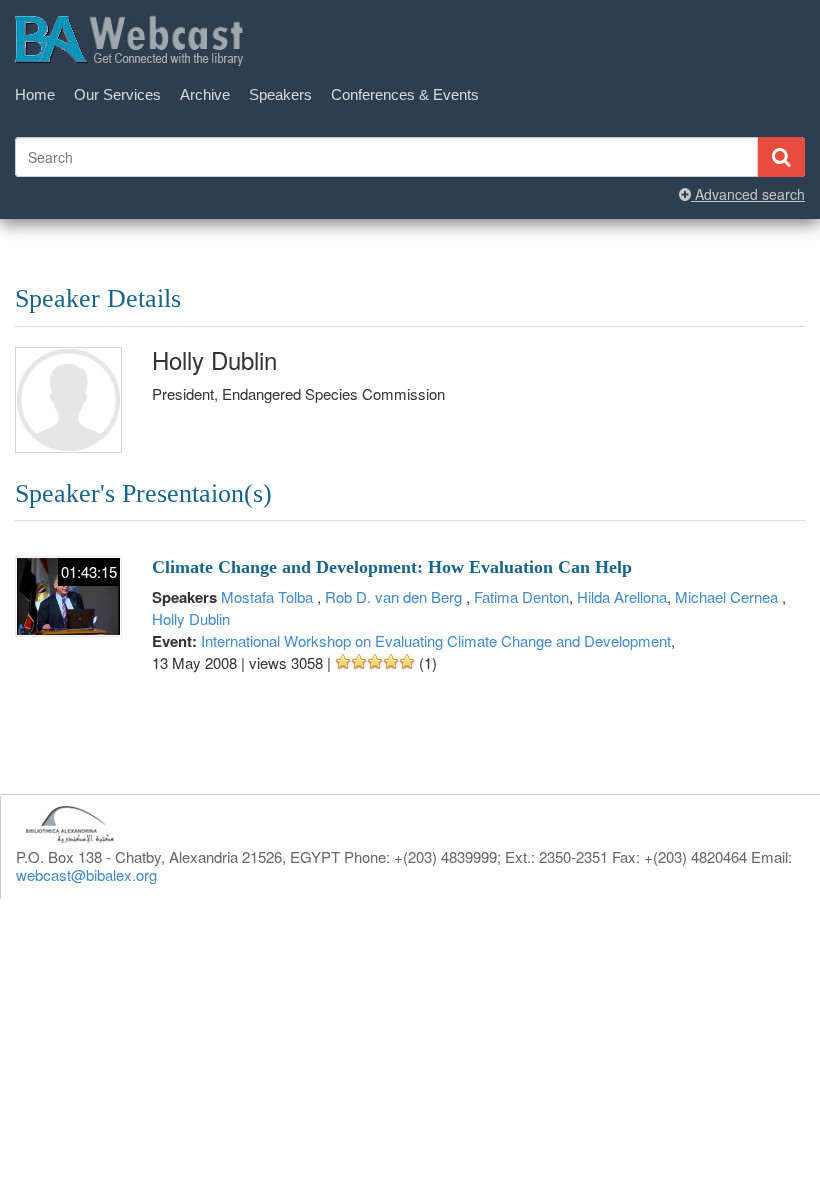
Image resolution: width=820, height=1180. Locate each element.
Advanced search (748, 194)
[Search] (781, 157)
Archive (205, 94)
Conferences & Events (405, 94)
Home (35, 94)
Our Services (117, 94)
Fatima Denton (521, 596)
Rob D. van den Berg (395, 596)
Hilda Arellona (622, 596)
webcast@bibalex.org (86, 874)
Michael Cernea (728, 596)
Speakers (280, 94)
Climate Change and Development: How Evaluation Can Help (392, 567)
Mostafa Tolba (269, 596)
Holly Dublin (191, 618)
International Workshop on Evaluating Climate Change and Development (436, 640)
